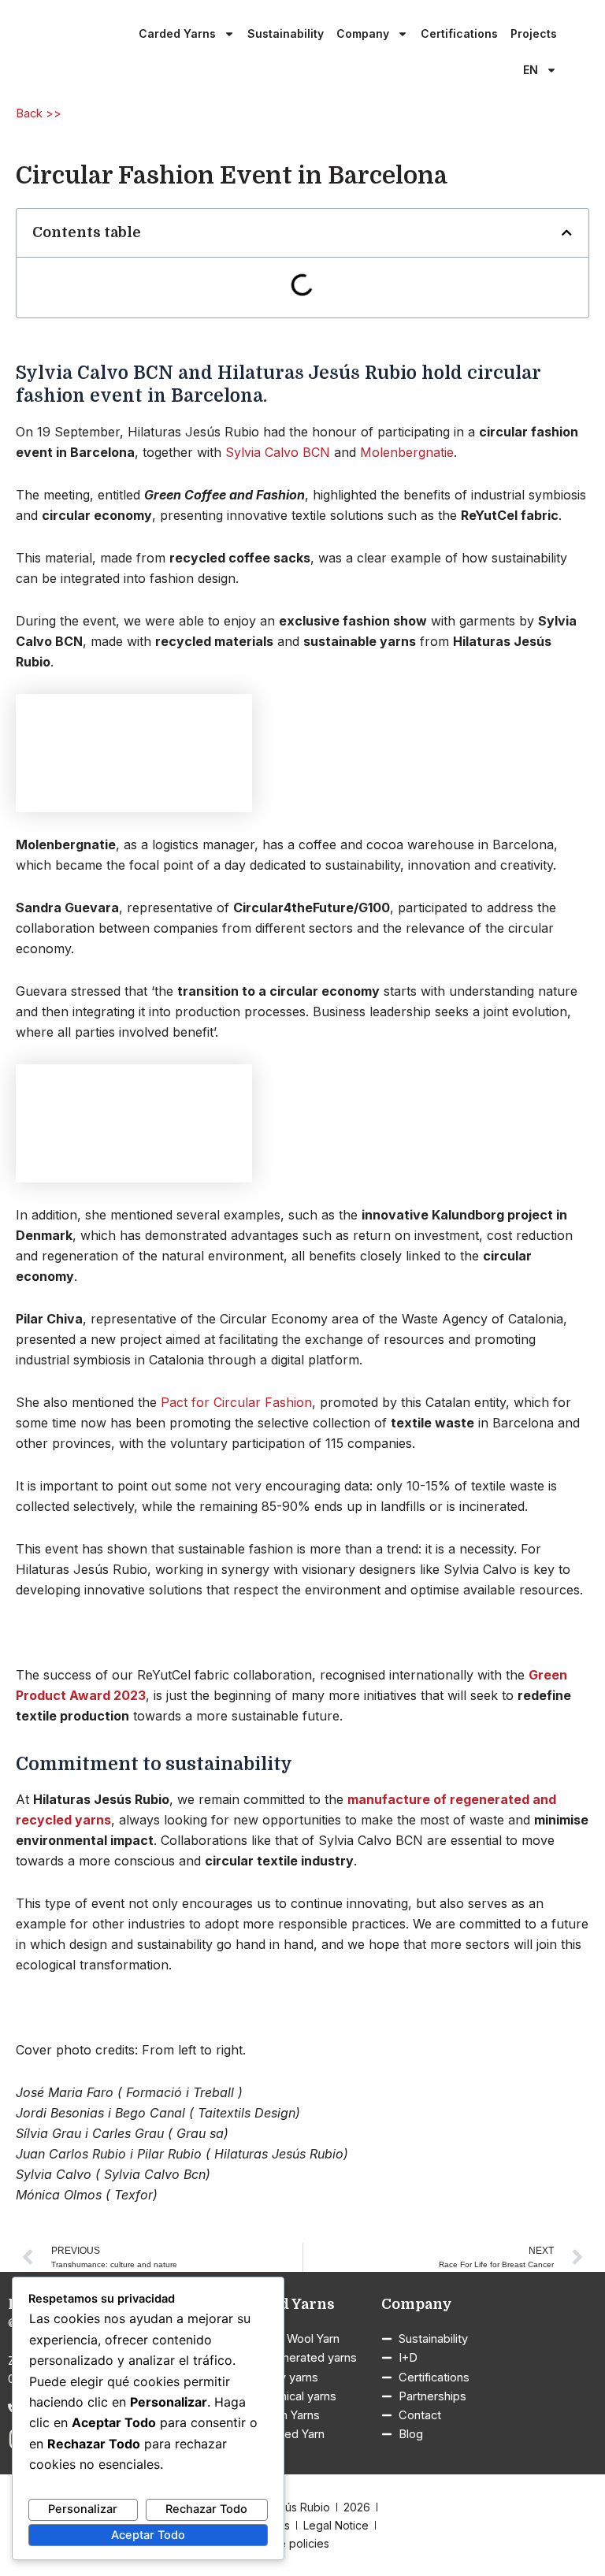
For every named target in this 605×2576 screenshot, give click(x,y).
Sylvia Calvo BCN (278, 452)
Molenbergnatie (407, 452)
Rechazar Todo (206, 2509)
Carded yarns (177, 33)
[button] (567, 233)
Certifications (459, 33)
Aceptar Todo (148, 2535)
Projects (534, 33)
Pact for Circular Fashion (236, 1402)
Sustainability (286, 33)
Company (363, 33)
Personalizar (83, 2509)
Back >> (39, 113)
